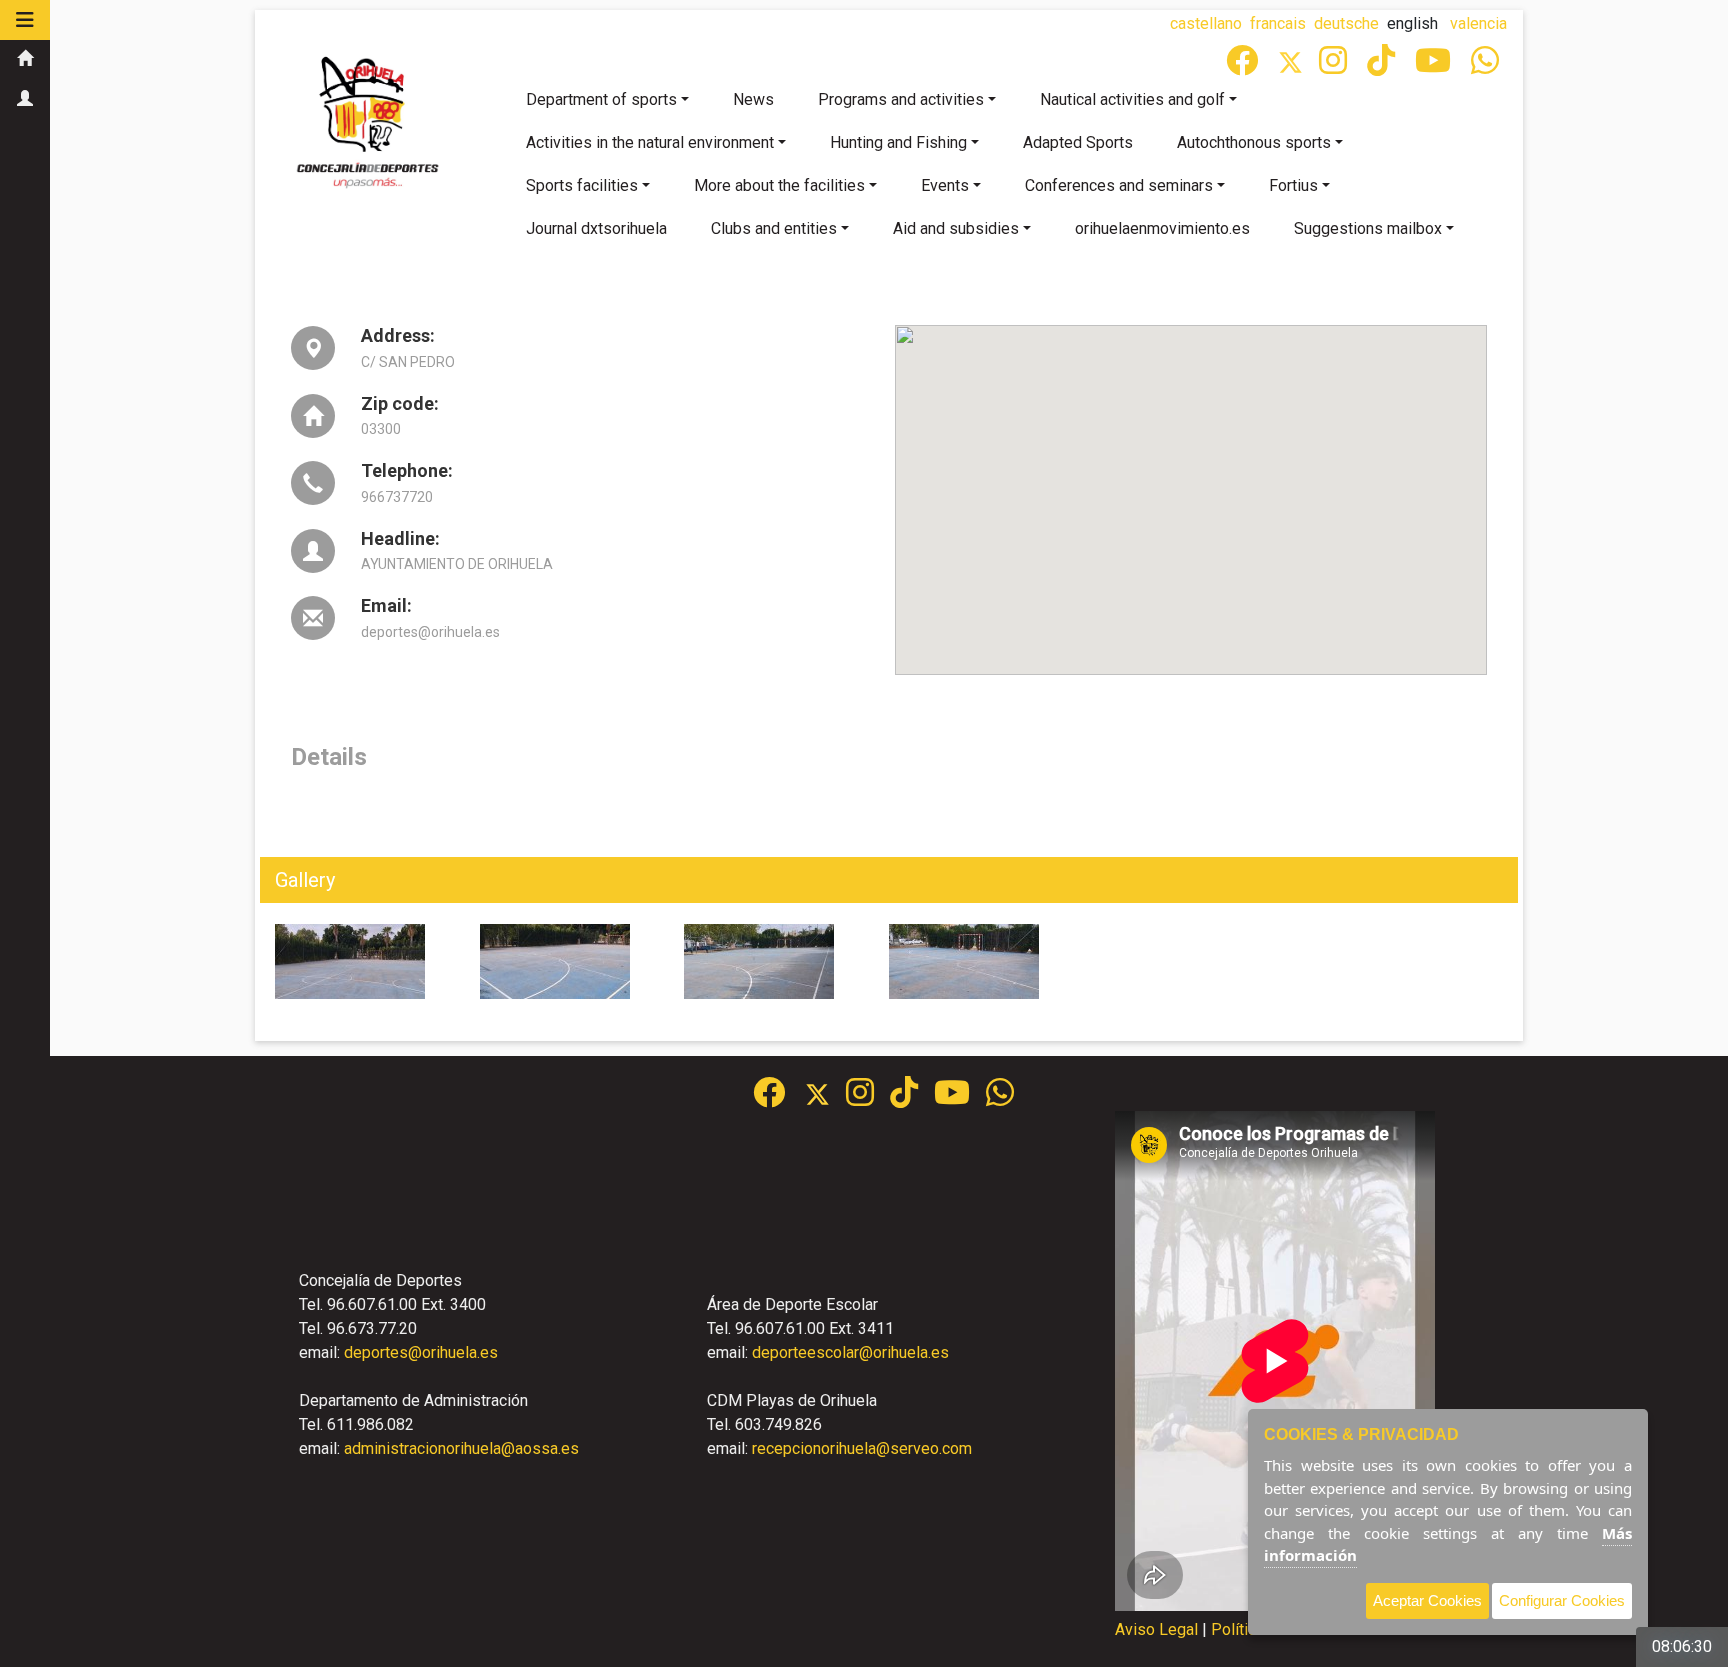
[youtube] (1435, 66)
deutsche (1346, 23)
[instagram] (1335, 66)
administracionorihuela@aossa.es (461, 1448)
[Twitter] (1298, 66)
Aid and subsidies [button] (956, 228)
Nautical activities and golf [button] (1132, 99)
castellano (1206, 23)
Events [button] (945, 185)
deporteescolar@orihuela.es (850, 1352)
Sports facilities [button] (582, 185)
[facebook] (1244, 66)
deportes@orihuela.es (421, 1352)
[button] (25, 20)
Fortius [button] (1293, 185)
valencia (1478, 23)
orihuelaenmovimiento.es (1162, 228)
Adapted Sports (1078, 142)
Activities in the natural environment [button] (650, 142)
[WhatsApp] (1487, 66)
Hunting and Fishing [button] (898, 142)
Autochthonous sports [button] (1254, 142)
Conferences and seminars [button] (1119, 185)
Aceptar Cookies (1427, 1600)
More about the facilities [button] (779, 185)
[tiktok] (1383, 66)
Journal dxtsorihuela (596, 228)
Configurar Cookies (1562, 1600)
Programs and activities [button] (901, 99)
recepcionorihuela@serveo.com (862, 1448)
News (753, 99)
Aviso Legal (1156, 1629)
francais (1278, 23)
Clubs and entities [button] (774, 228)
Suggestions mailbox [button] (1368, 228)
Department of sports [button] (601, 99)
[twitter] (825, 1098)
